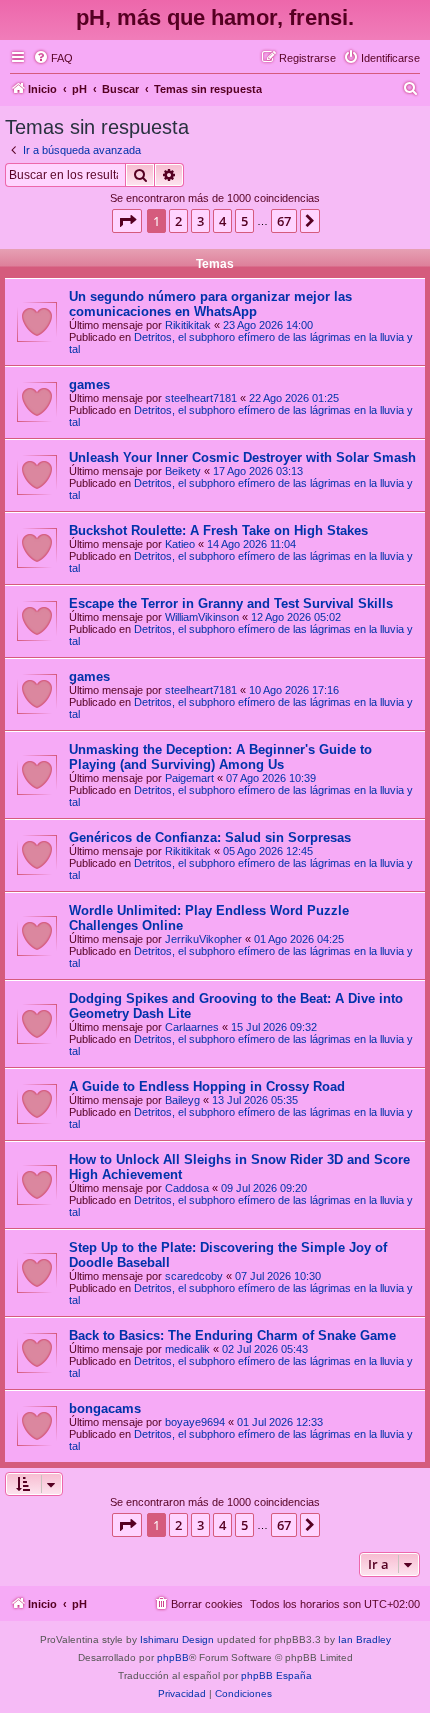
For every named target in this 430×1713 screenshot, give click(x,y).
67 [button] (284, 221)
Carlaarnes (192, 1027)
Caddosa (187, 1188)
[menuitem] (53, 58)
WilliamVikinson (202, 617)
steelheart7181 (201, 398)
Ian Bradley (364, 1639)
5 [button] (244, 221)
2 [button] (178, 221)
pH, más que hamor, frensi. (215, 17)
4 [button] (222, 221)
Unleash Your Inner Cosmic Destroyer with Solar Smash (242, 457)
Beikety (183, 471)
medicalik (187, 1349)
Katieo (180, 544)
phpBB (173, 1657)
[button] (127, 221)
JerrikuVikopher (203, 939)
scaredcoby (194, 1276)
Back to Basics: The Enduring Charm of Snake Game (232, 1335)
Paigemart (189, 778)
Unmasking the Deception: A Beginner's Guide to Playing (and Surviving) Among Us (220, 757)
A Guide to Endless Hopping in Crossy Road (207, 1086)
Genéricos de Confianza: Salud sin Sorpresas (210, 837)
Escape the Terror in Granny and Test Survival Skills (231, 603)
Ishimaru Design (177, 1639)
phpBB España (276, 1675)
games (89, 384)
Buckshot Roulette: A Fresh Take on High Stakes (218, 530)
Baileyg (182, 1100)
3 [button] (200, 221)
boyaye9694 (195, 1422)
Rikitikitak (188, 325)
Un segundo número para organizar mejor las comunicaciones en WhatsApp (210, 304)
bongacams (105, 1408)
